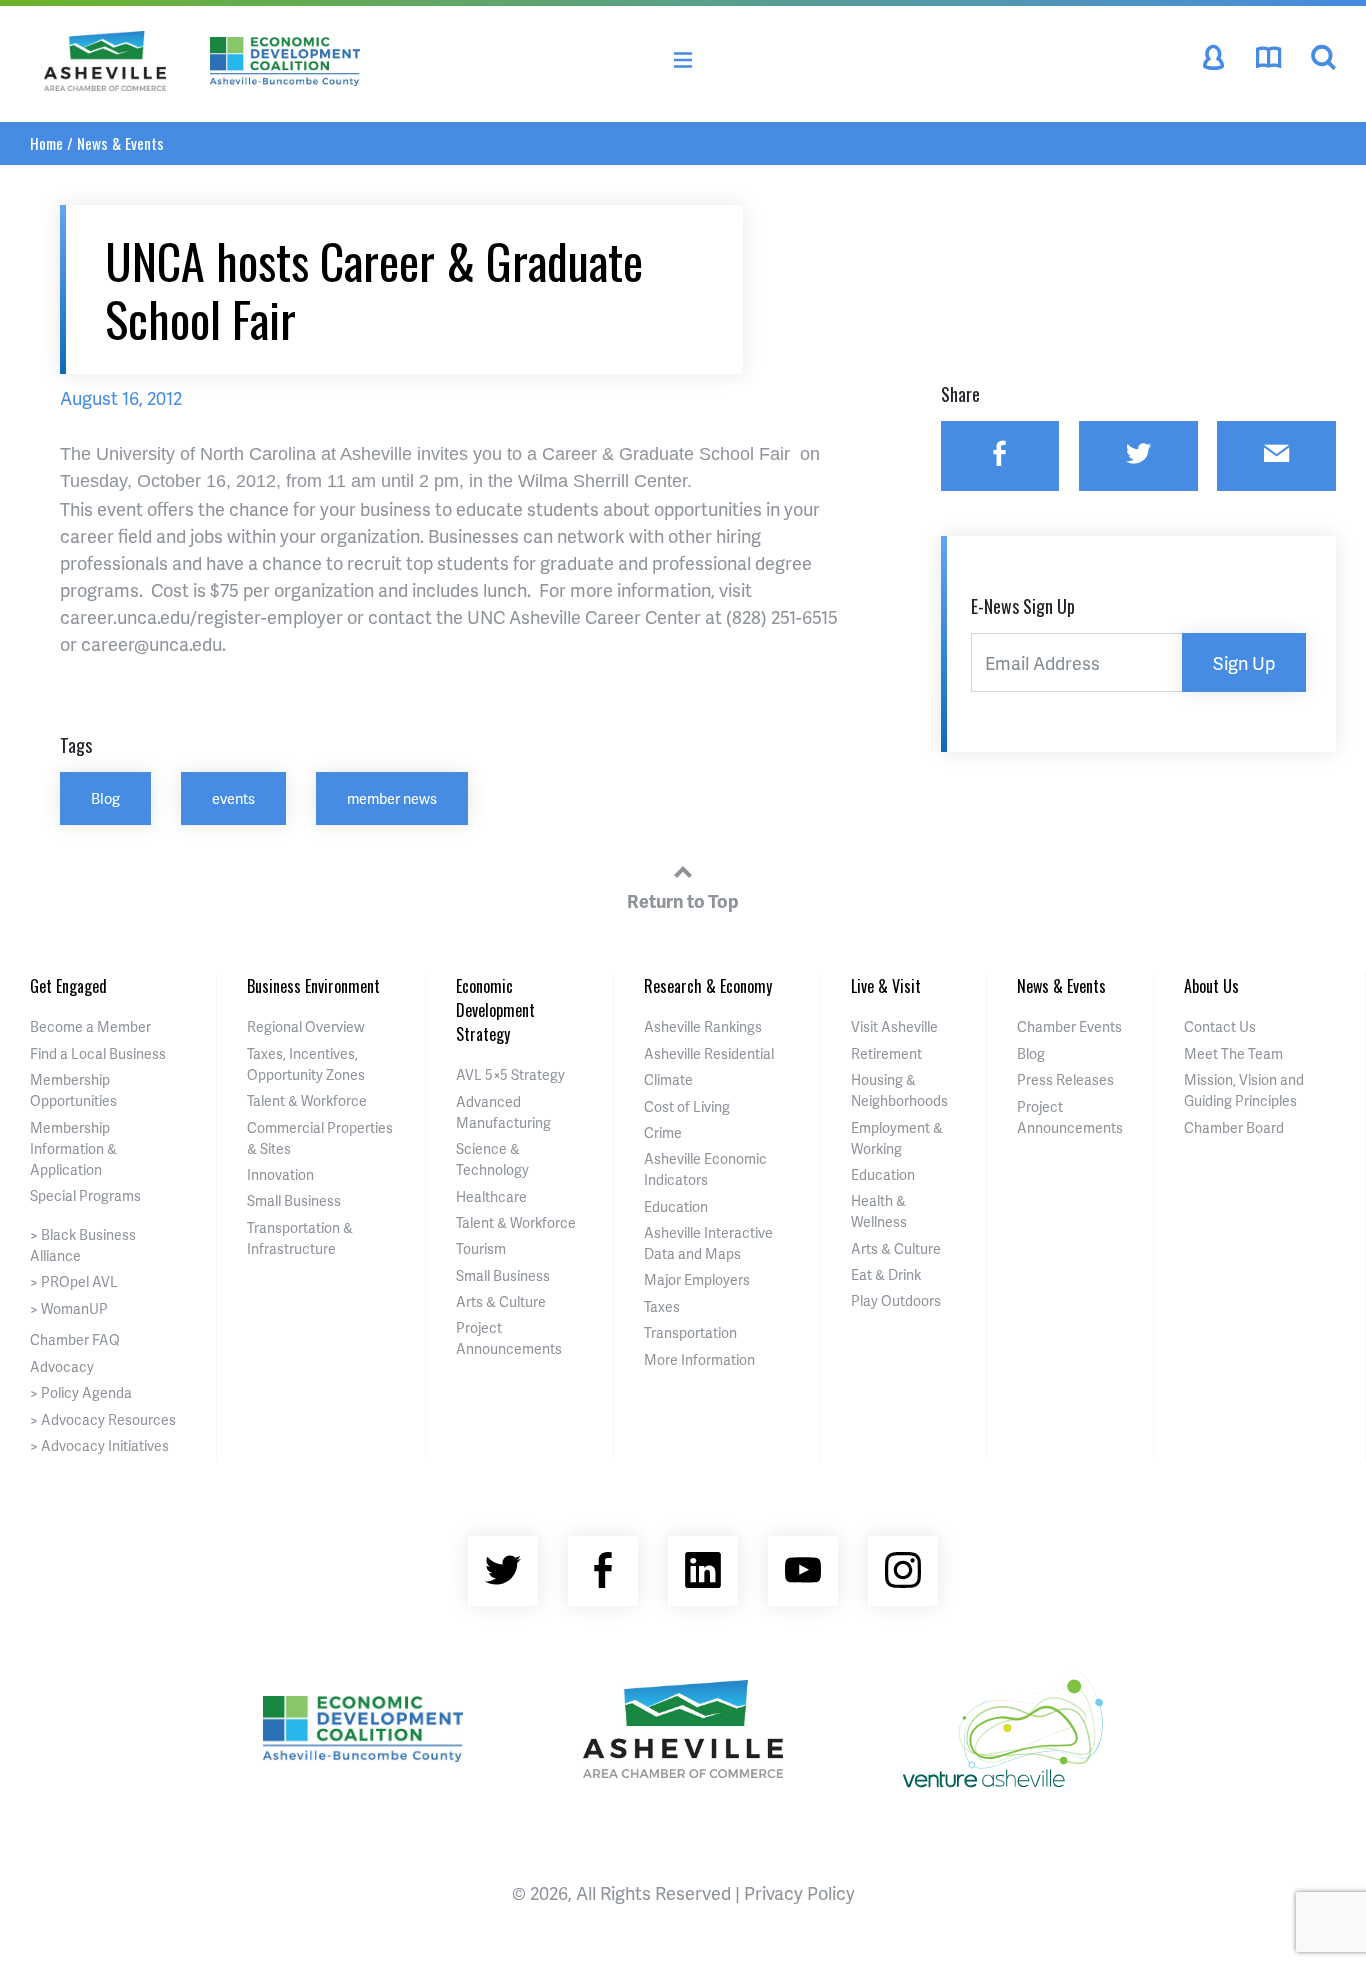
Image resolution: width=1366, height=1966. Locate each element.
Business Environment (313, 986)
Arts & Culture (501, 1301)
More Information (699, 1359)
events (233, 798)
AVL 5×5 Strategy (510, 1074)
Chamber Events (1069, 1026)
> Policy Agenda (81, 1392)
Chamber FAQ (75, 1339)
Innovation (280, 1174)
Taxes (662, 1306)
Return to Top (683, 900)
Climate (668, 1079)
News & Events (120, 143)
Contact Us (1220, 1026)
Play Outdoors (896, 1300)
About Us (1211, 986)
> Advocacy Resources (103, 1419)
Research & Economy (708, 986)
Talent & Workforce (307, 1100)
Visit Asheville (894, 1026)
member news (392, 798)
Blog (105, 798)
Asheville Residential (709, 1053)
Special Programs (85, 1195)
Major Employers (697, 1279)
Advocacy (62, 1366)
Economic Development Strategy (495, 1010)
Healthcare (491, 1196)
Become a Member (90, 1026)
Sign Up (1244, 662)
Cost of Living (687, 1106)
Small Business (294, 1200)
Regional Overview (306, 1026)
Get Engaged (68, 986)
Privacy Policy (799, 1892)
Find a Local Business (98, 1053)
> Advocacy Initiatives (99, 1445)
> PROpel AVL (74, 1281)
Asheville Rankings (703, 1026)
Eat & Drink (886, 1274)
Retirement (886, 1053)
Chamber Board (1234, 1127)
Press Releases (1065, 1079)
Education (676, 1206)
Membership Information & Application (73, 1148)
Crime (663, 1132)
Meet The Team (1233, 1053)
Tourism (481, 1248)
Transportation (690, 1332)
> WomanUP (69, 1308)
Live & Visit (886, 986)
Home (46, 143)
